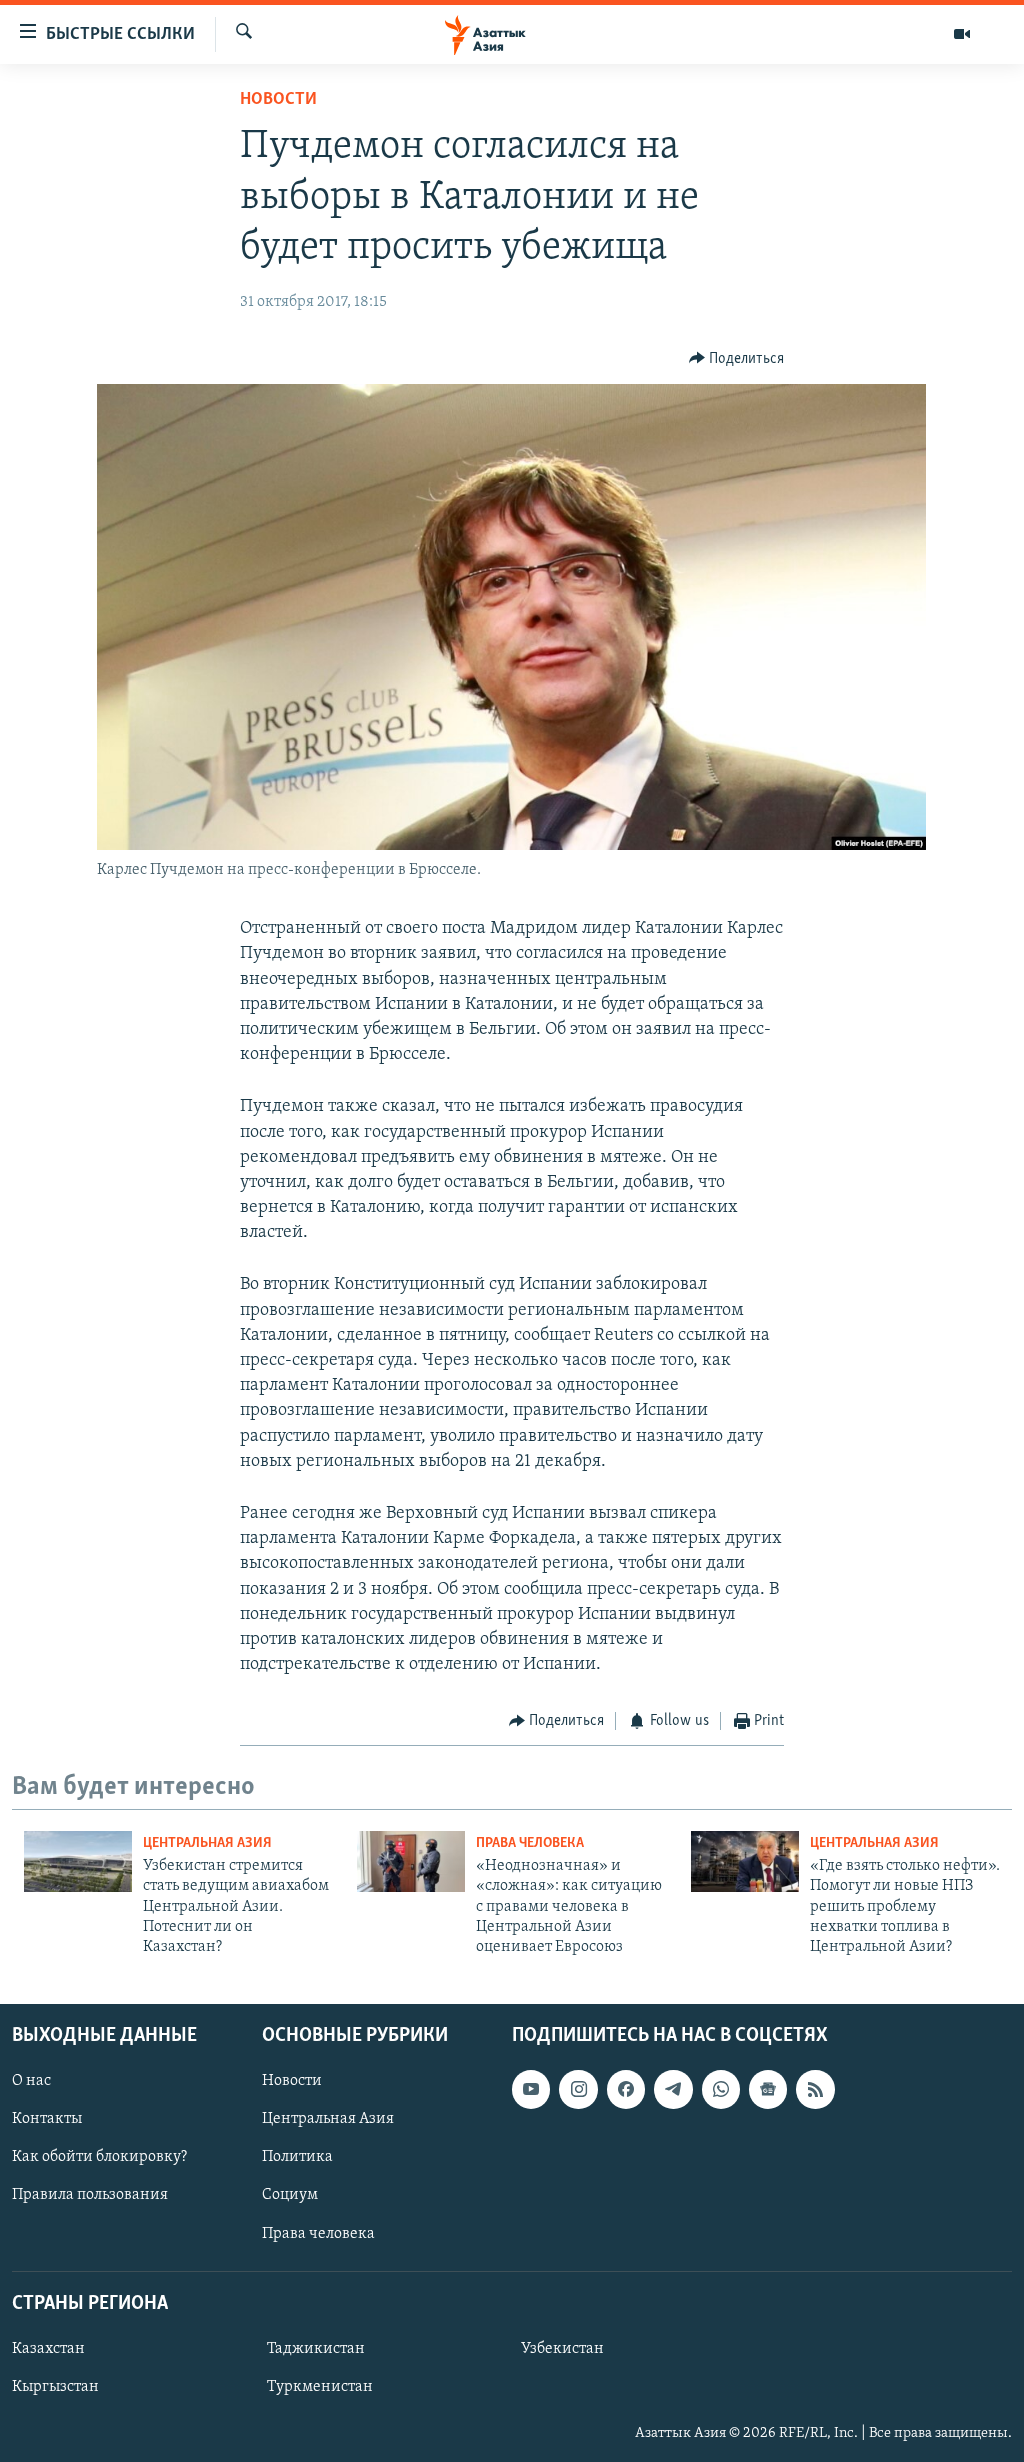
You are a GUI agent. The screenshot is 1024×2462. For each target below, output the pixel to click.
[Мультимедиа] (962, 34)
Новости (278, 100)
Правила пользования (90, 2195)
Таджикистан (316, 2349)
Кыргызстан (55, 2387)
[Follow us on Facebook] (626, 2089)
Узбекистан (562, 2349)
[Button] (737, 359)
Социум (290, 2195)
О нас (31, 2081)
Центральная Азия (207, 1843)
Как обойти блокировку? (99, 2157)
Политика (297, 2157)
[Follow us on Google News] (768, 2089)
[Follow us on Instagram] (578, 2089)
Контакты (47, 2119)
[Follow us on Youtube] (531, 2089)
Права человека (530, 1843)
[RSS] (815, 2089)
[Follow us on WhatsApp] (721, 2089)
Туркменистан (320, 2387)
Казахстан (48, 2349)
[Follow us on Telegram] (673, 2089)
